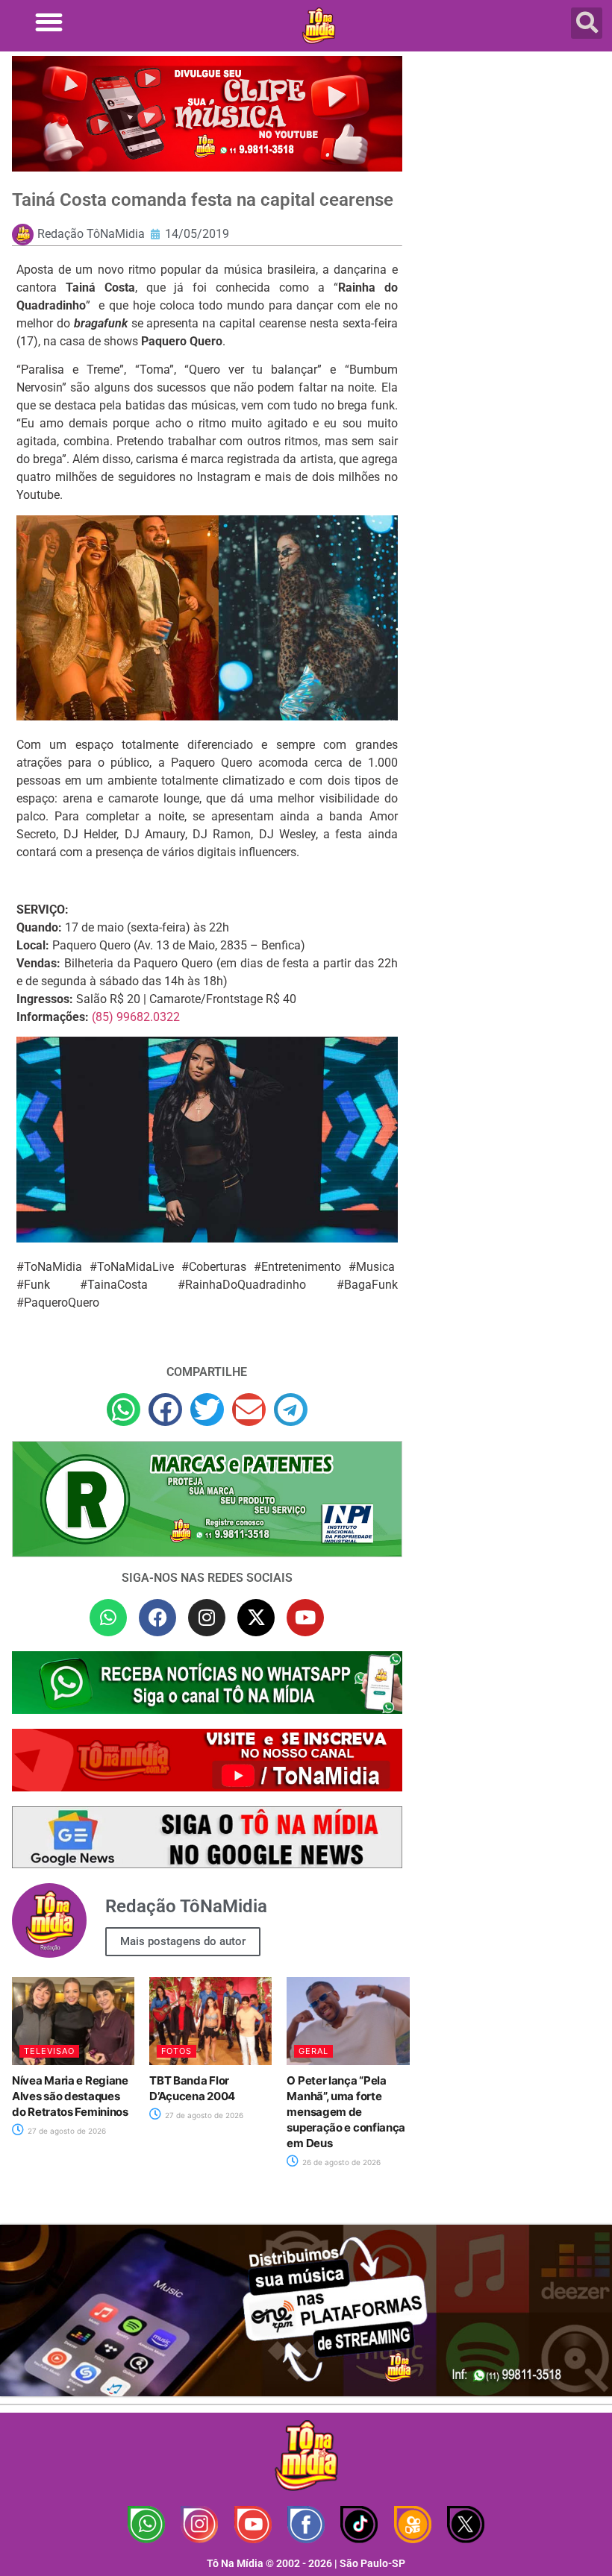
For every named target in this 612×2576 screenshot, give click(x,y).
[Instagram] (207, 1618)
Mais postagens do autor (183, 1941)
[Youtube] (305, 1618)
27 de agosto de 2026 (66, 2131)
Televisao (49, 2051)
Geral (313, 2051)
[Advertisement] (511, 164)
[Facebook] (157, 1618)
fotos (177, 2051)
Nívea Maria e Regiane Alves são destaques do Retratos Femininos (70, 2096)
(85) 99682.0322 (136, 1017)
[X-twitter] (256, 1618)
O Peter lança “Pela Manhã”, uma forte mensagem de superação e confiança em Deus (346, 2112)
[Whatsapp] (108, 1618)
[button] (49, 22)
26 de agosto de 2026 (340, 2162)
